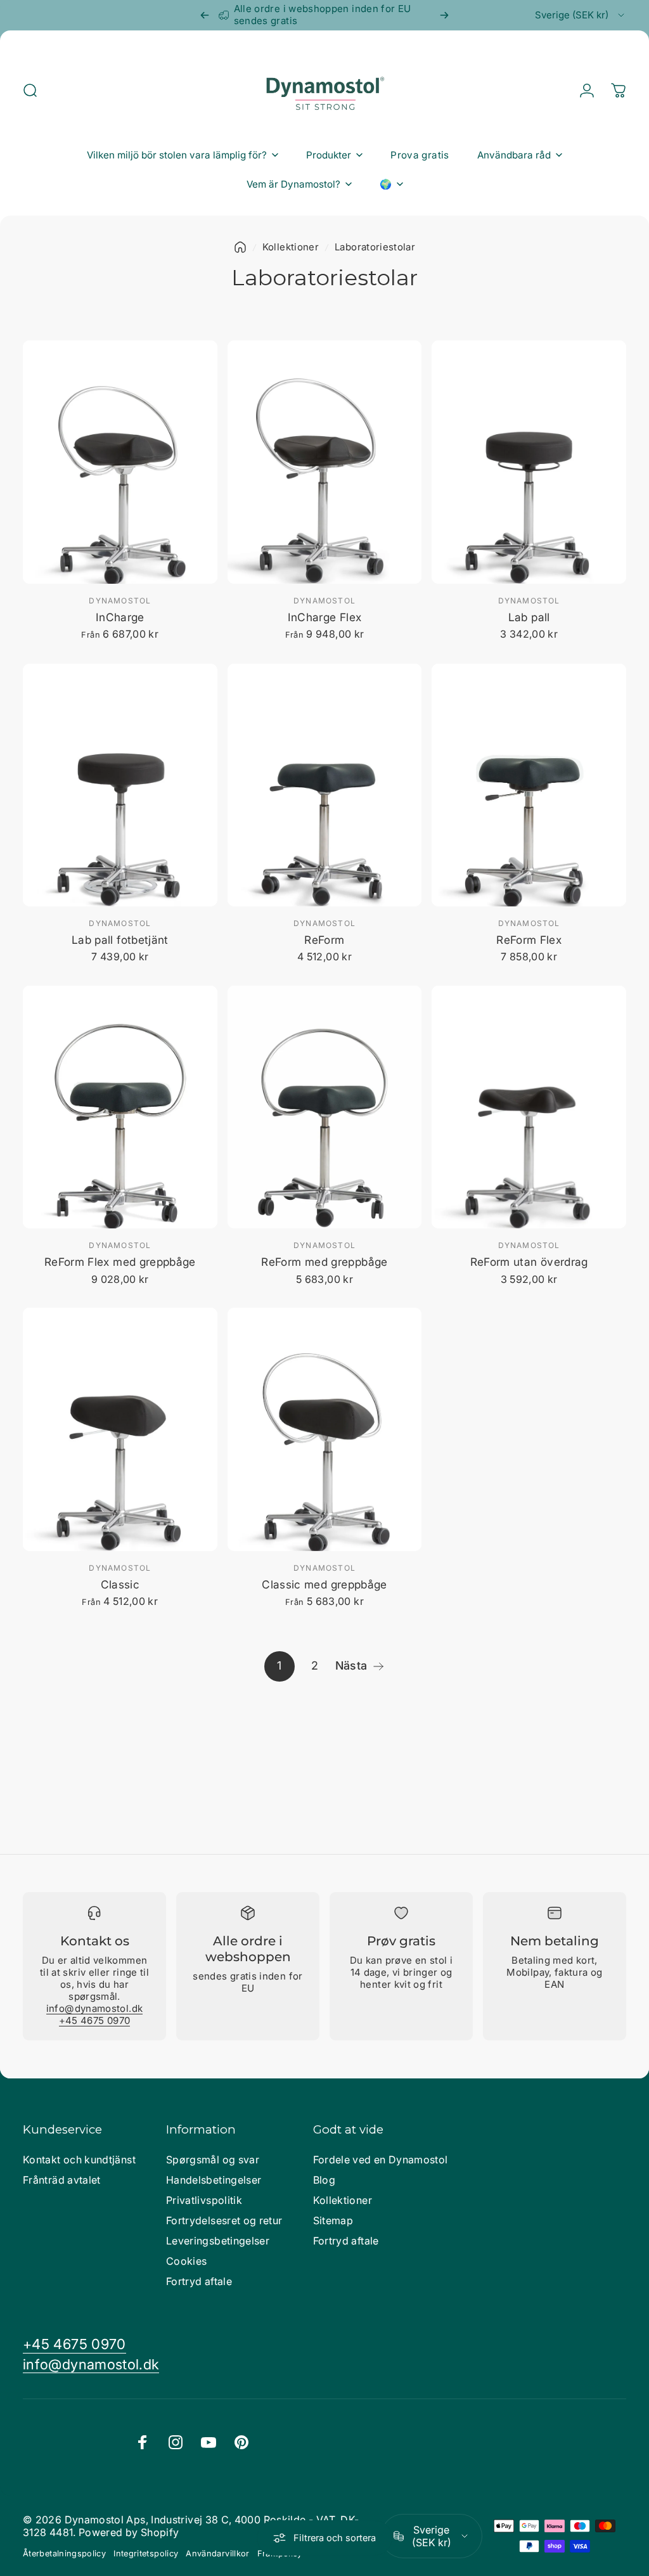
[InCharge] (120, 462)
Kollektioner (291, 247)
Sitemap (333, 2220)
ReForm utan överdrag (529, 1262)
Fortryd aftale (199, 2281)
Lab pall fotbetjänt (120, 940)
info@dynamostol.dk (94, 2008)
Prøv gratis (401, 1941)
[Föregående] (205, 15)
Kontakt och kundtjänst (79, 2160)
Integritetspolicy (146, 2553)
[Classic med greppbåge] (325, 1429)
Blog (324, 2180)
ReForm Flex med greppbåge (120, 1262)
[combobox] (581, 15)
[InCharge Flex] (325, 462)
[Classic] (120, 1429)
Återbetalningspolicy (64, 2553)
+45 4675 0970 (95, 2020)
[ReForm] (325, 785)
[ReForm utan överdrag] (529, 1107)
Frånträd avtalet (62, 2180)
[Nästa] (444, 15)
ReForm (324, 940)
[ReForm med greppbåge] (325, 1107)
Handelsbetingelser (214, 2180)
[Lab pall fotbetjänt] (120, 785)
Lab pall (529, 617)
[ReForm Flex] (529, 785)
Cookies (187, 2261)
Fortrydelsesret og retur (224, 2220)
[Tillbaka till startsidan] (240, 247)
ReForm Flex (529, 940)
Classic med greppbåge (324, 1584)
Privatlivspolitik (204, 2200)
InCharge (120, 617)
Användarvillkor (217, 2553)
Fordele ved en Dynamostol (381, 2160)
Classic (120, 1584)
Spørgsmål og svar (213, 2160)
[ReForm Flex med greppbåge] (120, 1107)
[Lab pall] (529, 462)
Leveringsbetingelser (218, 2241)
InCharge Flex (325, 617)
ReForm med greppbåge (324, 1262)
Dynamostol (120, 601)
